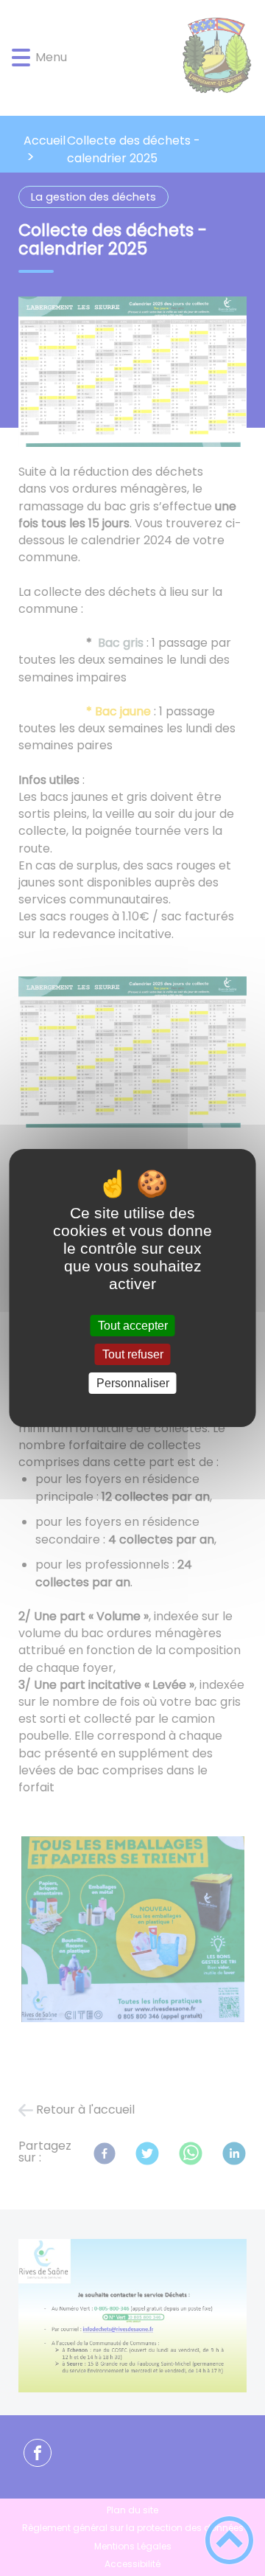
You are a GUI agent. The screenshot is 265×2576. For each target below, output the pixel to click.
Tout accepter (133, 1326)
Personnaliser (133, 1383)
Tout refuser (133, 1354)
